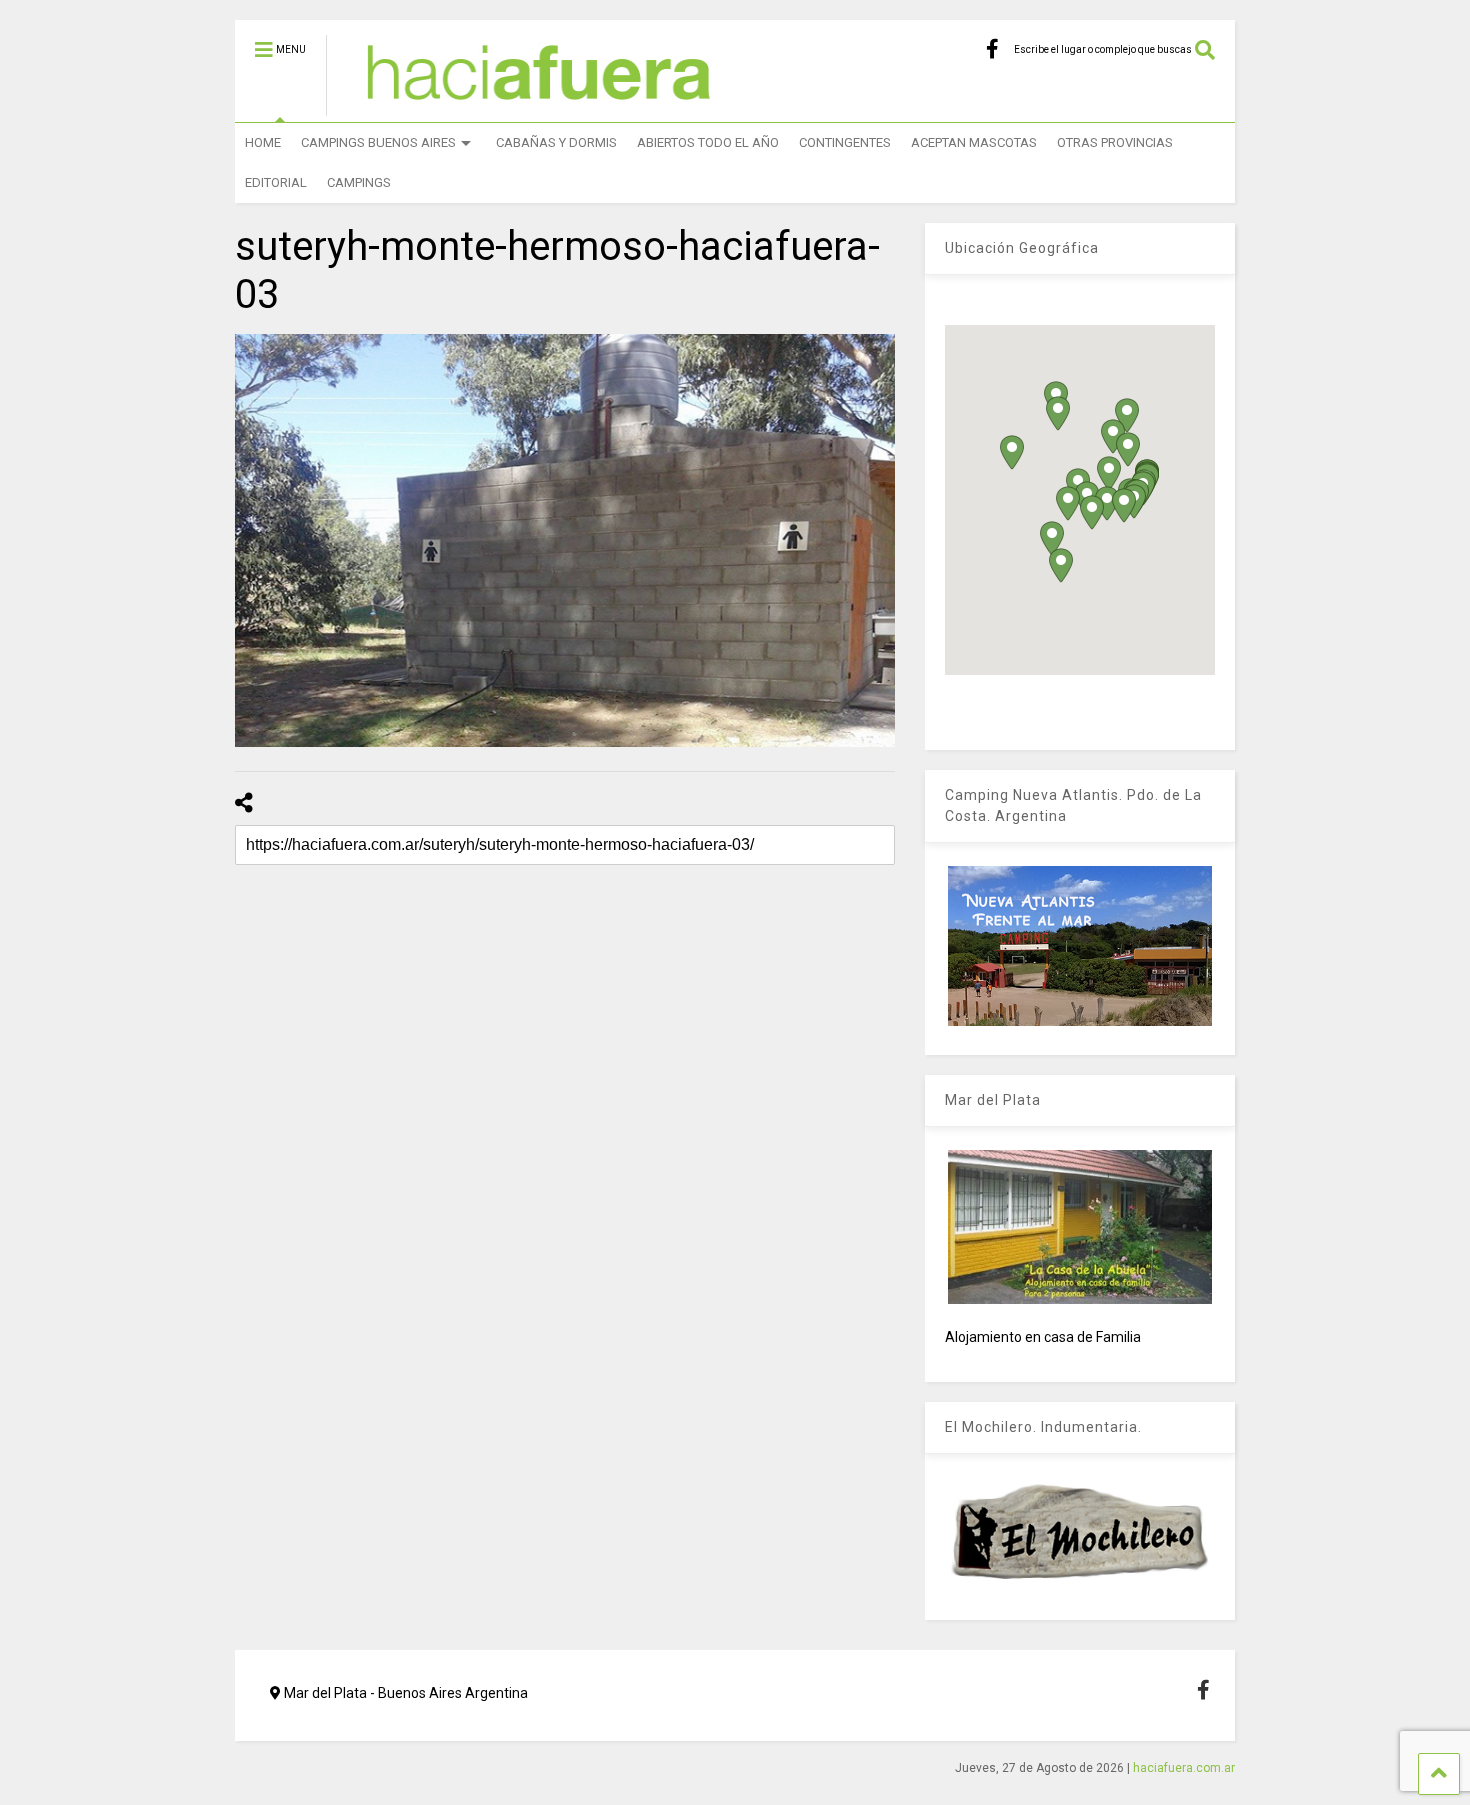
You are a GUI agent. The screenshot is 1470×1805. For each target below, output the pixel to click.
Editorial (276, 182)
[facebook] (992, 49)
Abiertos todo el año (708, 142)
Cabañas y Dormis (556, 142)
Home (263, 142)
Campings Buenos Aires (378, 142)
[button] (1068, 503)
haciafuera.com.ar (1184, 1768)
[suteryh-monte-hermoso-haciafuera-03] (565, 540)
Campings (359, 182)
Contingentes (845, 142)
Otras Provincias (1115, 142)
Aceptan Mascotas (974, 142)
